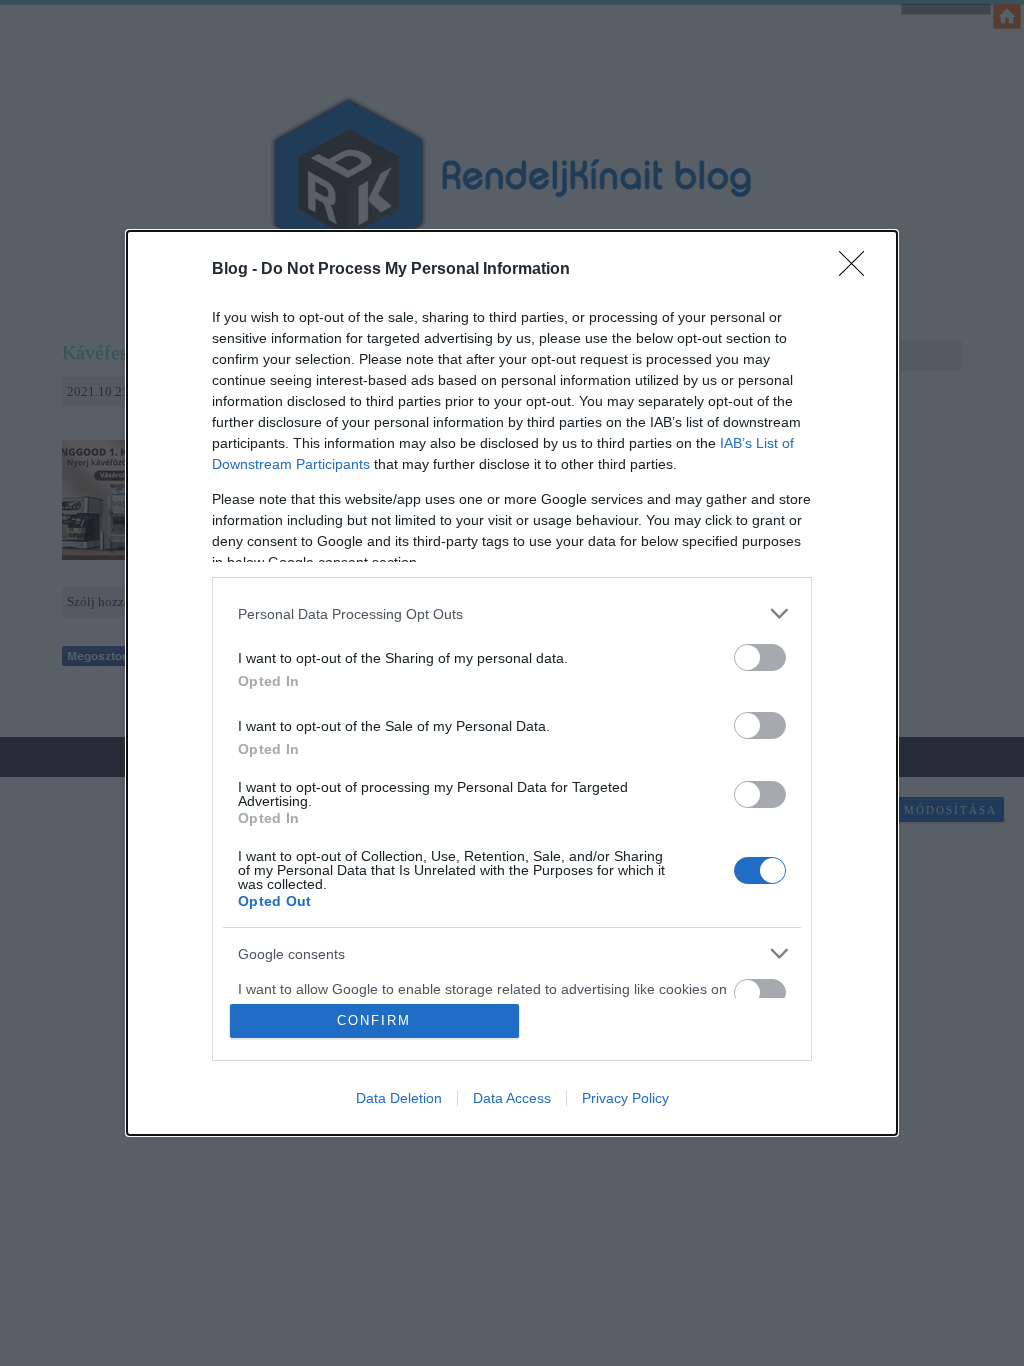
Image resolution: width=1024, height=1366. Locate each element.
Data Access (512, 1098)
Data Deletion (399, 1098)
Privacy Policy (625, 1098)
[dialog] (512, 683)
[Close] (858, 270)
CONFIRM (374, 1020)
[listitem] (512, 613)
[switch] (760, 657)
